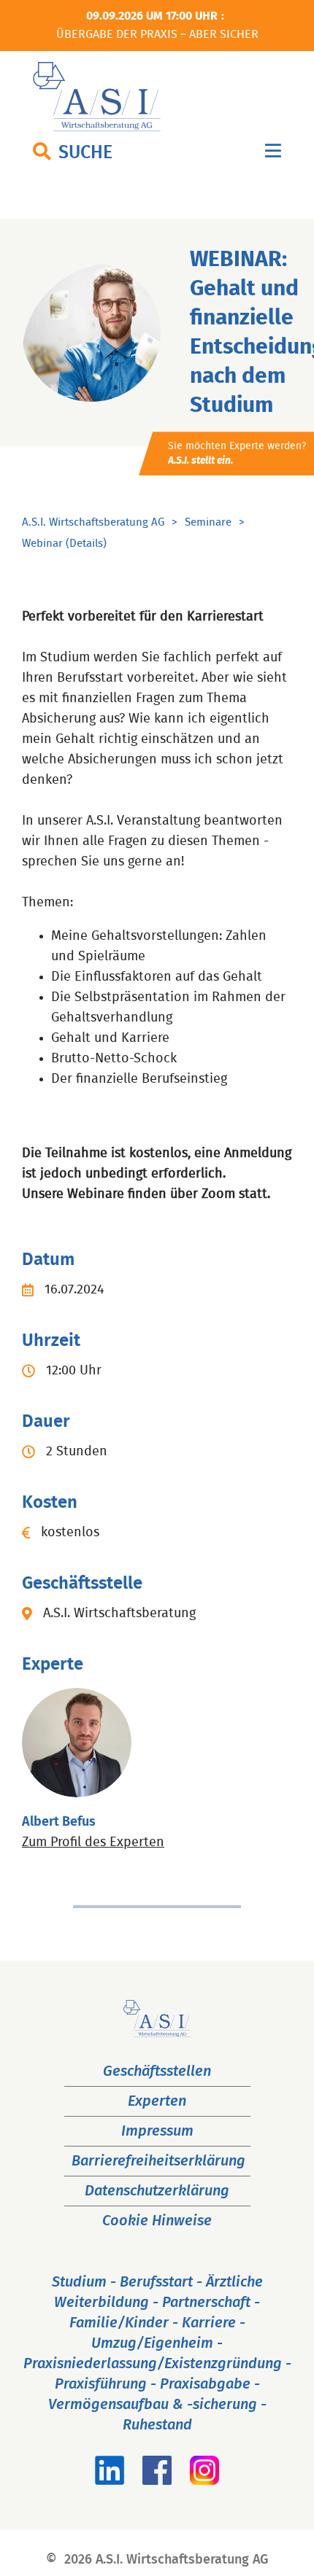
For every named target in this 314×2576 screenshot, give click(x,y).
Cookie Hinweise (157, 2221)
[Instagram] (204, 2480)
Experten (157, 2101)
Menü (273, 154)
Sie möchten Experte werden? (237, 454)
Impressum (157, 2131)
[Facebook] (157, 2480)
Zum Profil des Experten (93, 1842)
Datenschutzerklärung (157, 2191)
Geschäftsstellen (157, 2071)
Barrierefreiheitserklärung (158, 2161)
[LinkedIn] (110, 2480)
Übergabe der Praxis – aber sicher (157, 34)
